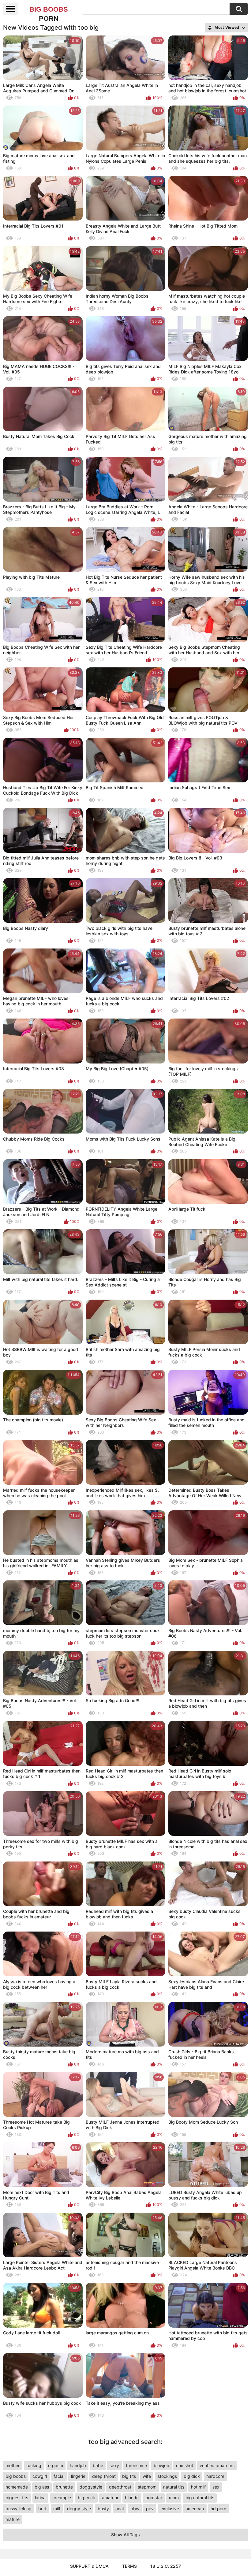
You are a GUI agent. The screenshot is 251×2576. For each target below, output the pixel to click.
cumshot (185, 2465)
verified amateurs (217, 2465)
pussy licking (19, 2509)
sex (216, 2487)
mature (13, 2519)
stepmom (147, 2487)
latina (40, 2498)
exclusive (170, 2509)
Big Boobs (49, 10)
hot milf (198, 2487)
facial (59, 2476)
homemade (17, 2487)
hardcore (215, 2476)
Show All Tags (125, 2535)
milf (57, 2509)
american (195, 2509)
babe (98, 2465)
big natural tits (200, 2498)
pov (150, 2509)
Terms (129, 2566)
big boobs (16, 2476)
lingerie (78, 2476)
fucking (34, 2465)
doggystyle (91, 2487)
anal (120, 2509)
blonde (132, 2498)
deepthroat (120, 2487)
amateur (110, 2498)
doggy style (79, 2509)
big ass (42, 2487)
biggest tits (17, 2498)
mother (13, 2465)
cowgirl (40, 2476)
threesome (136, 2465)
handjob (78, 2465)
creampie (62, 2498)
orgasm (56, 2465)
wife (147, 2476)
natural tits (174, 2487)
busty (103, 2509)
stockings (167, 2476)
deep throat (104, 2476)
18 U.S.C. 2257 (166, 2566)
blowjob (161, 2465)
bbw (135, 2509)
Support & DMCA (89, 2566)
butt (42, 2509)
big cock (86, 2498)
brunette (64, 2487)
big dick (192, 2476)
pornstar (154, 2498)
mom (174, 2498)
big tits (129, 2476)
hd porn (218, 2509)
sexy (114, 2465)
